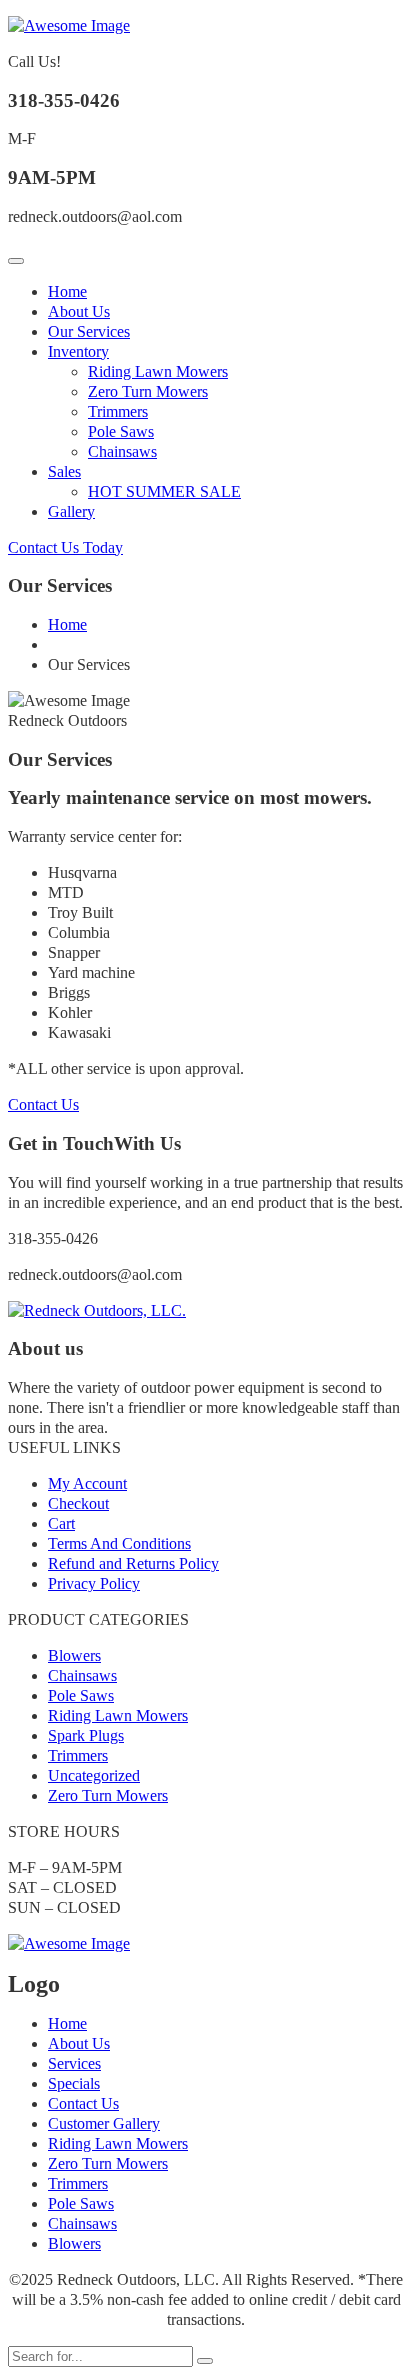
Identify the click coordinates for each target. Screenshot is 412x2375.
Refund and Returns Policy (133, 1563)
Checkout (78, 1503)
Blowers (74, 1655)
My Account (87, 1483)
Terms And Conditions (119, 1543)
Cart (61, 1523)
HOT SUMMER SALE (164, 491)
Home (67, 291)
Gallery (71, 511)
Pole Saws (121, 431)
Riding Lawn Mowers (158, 371)
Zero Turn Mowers (148, 391)
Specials (74, 2083)
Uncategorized (94, 1775)
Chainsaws (122, 451)
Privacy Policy (94, 1583)
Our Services (89, 331)
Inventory (78, 351)
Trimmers (118, 411)
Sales (64, 471)
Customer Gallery (104, 2123)
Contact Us (43, 1104)
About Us (79, 311)
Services (74, 2063)
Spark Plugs (86, 1735)
